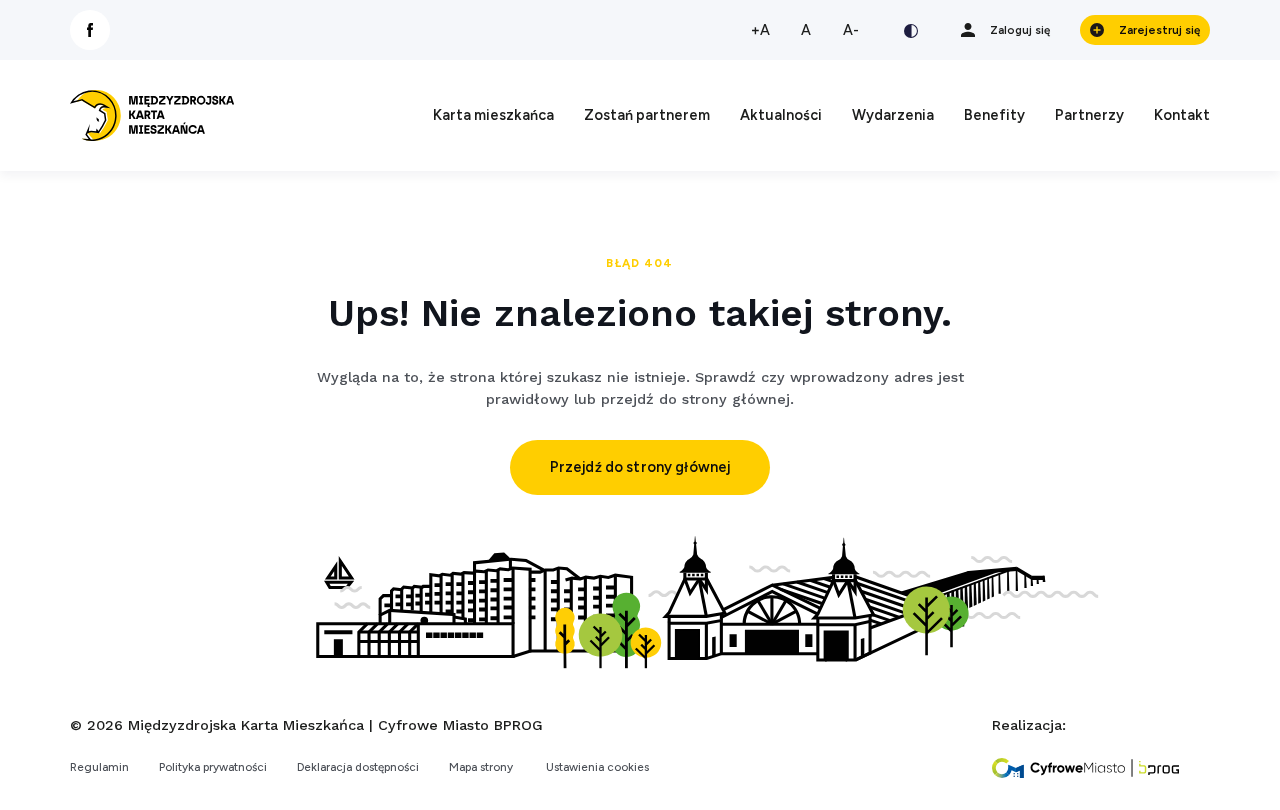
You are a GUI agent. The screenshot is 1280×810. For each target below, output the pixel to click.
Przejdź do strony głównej (640, 467)
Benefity (994, 115)
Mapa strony (481, 767)
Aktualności (781, 115)
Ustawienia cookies (597, 767)
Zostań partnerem (647, 115)
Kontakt (1182, 115)
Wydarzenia (893, 115)
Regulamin (99, 767)
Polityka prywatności (213, 767)
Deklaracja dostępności (358, 767)
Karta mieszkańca (493, 115)
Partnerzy (1089, 115)
